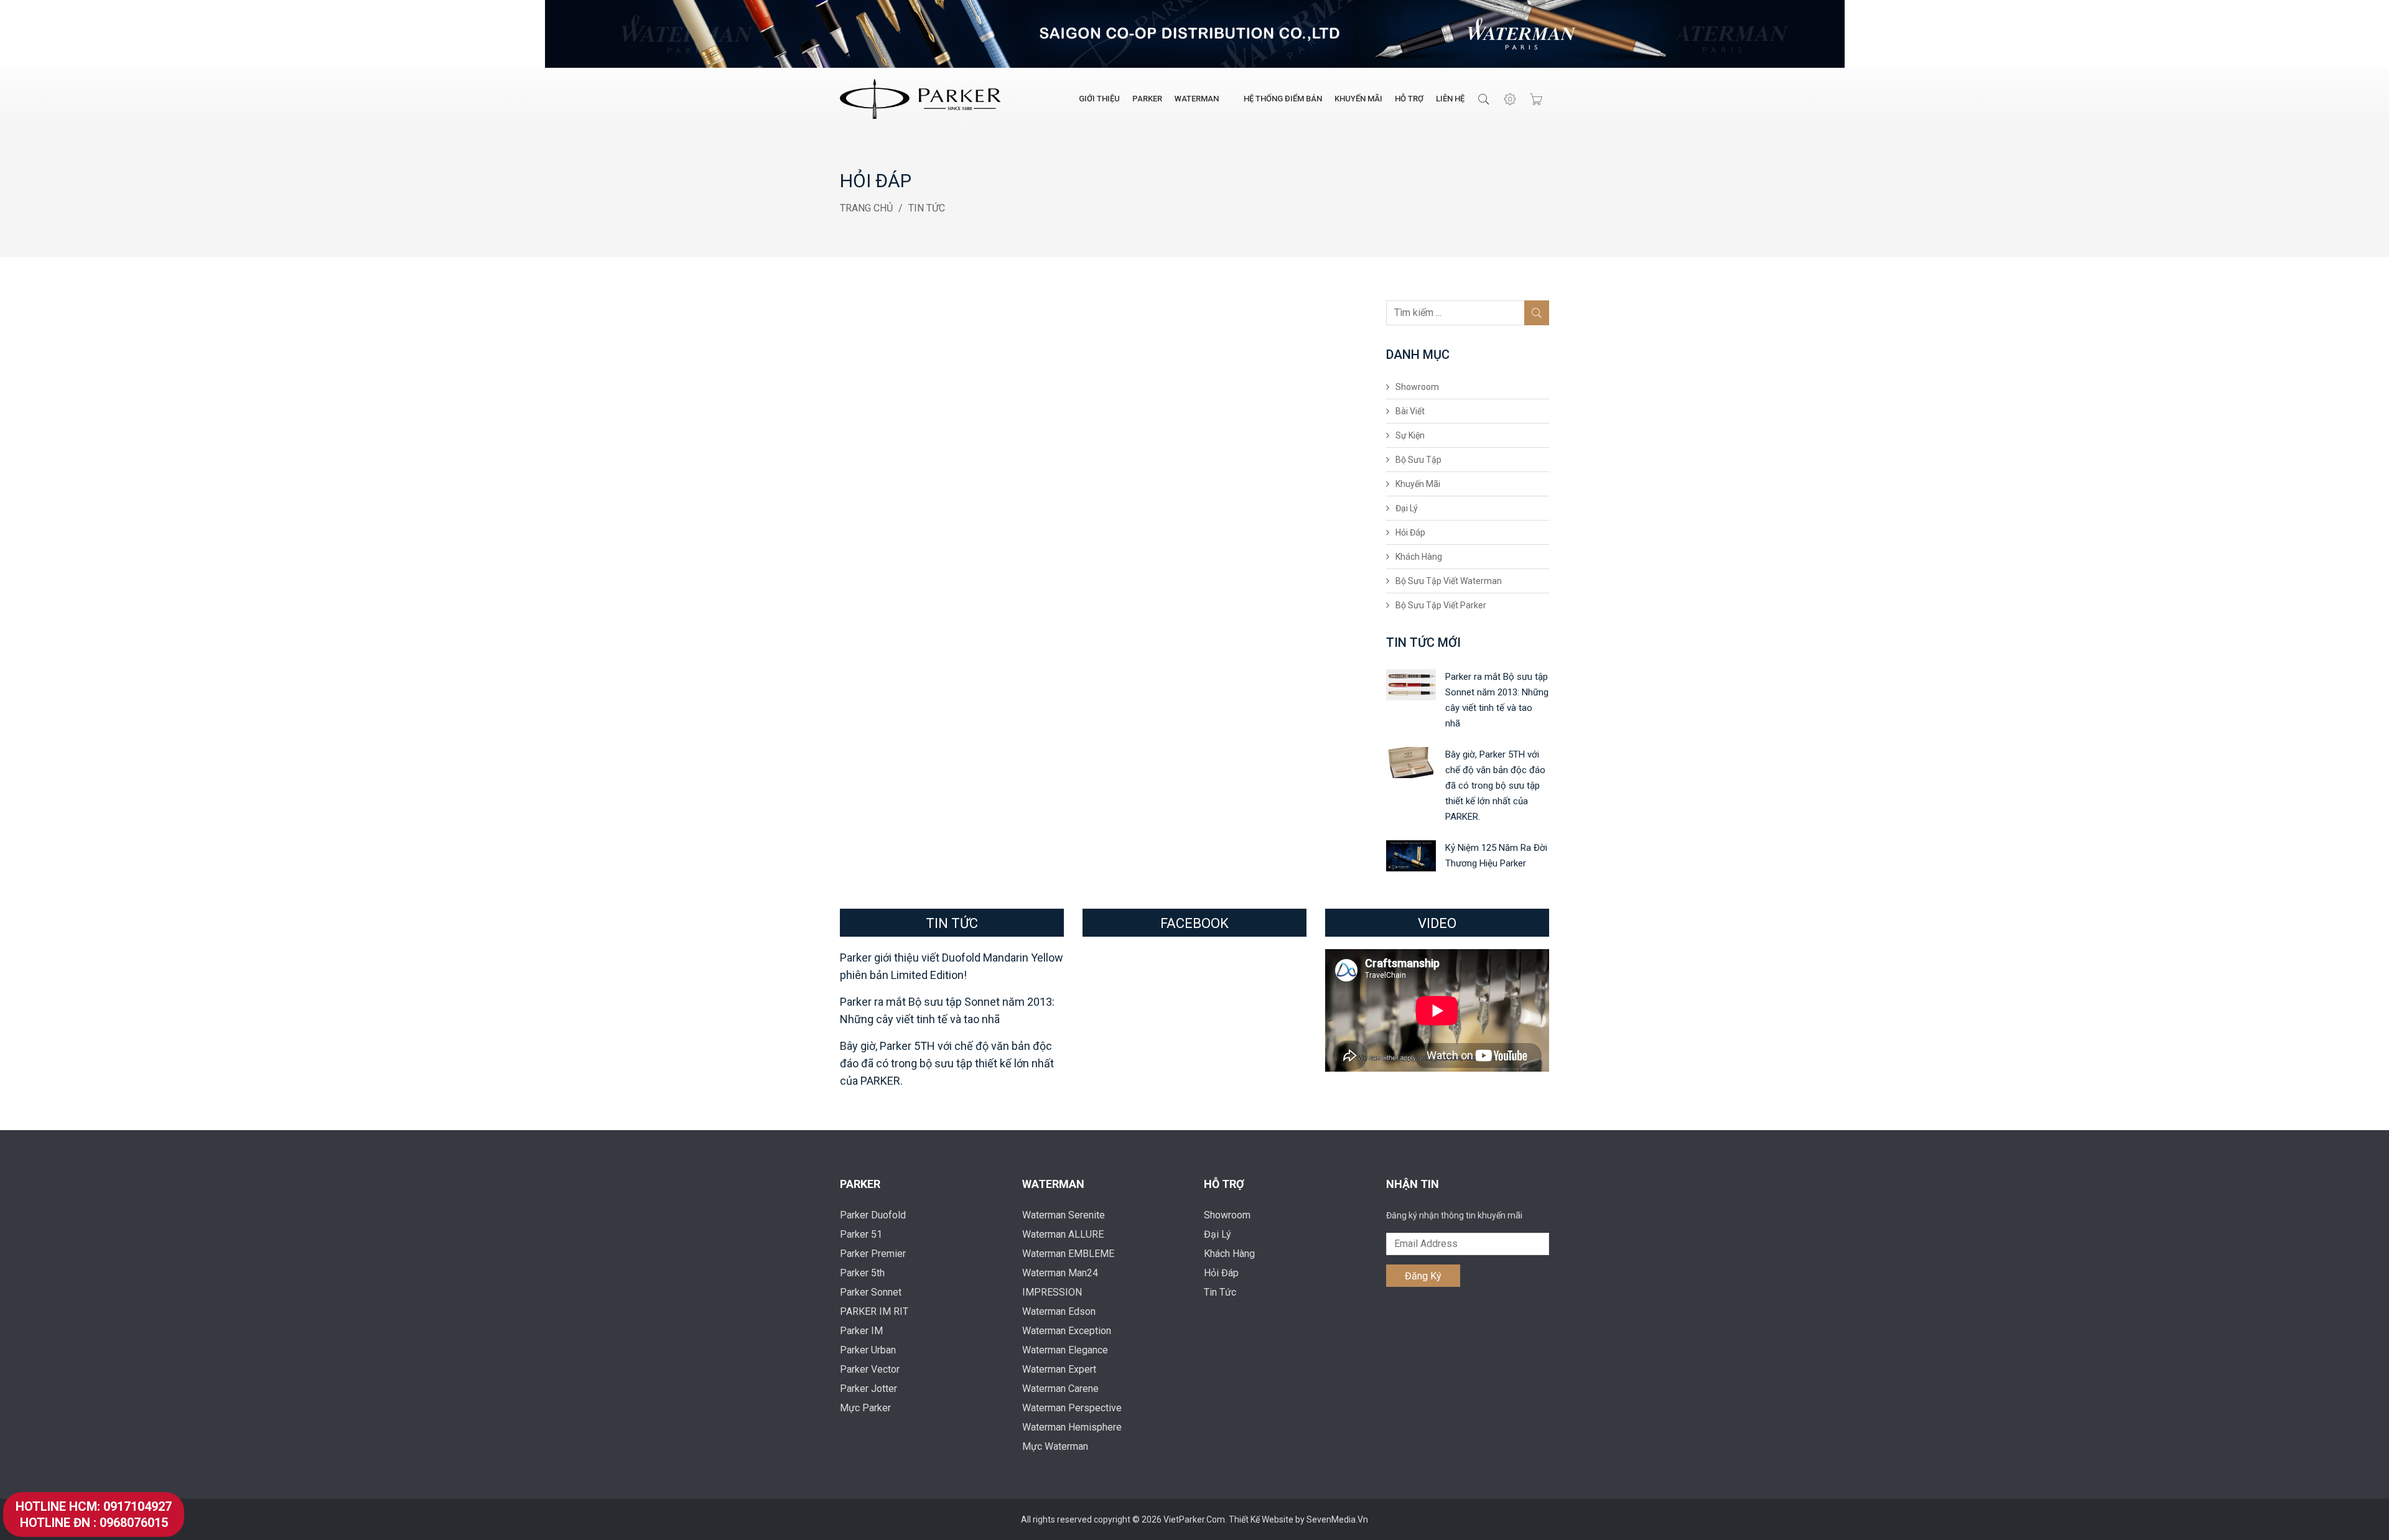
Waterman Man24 (1060, 1273)
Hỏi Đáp (1410, 532)
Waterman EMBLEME (1068, 1254)
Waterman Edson (1059, 1311)
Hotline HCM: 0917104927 (94, 1506)
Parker (1147, 99)
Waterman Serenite (1064, 1215)
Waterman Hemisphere (1072, 1427)
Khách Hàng (1419, 557)
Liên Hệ (1450, 99)
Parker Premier (873, 1254)
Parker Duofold (873, 1215)
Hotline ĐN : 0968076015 (94, 1523)
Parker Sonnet (871, 1292)
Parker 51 (861, 1234)
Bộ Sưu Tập (1418, 460)
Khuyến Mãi (1358, 99)
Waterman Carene (1060, 1389)
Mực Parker (865, 1408)
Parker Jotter (869, 1389)
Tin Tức (927, 208)
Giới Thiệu (1099, 99)
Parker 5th (862, 1273)
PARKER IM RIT (874, 1311)
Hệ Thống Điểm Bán (1283, 99)
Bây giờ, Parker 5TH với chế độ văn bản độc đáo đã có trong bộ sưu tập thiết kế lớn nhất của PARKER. (1495, 786)
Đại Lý (1407, 508)
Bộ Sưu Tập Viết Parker (1441, 605)
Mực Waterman (1055, 1446)
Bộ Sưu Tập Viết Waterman (1449, 581)
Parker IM (861, 1331)
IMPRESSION (1052, 1292)
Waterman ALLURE (1063, 1234)
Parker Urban (868, 1350)
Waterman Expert (1059, 1369)
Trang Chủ (866, 208)
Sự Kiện (1410, 435)
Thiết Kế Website (1262, 1519)
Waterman (1197, 99)
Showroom (1417, 387)
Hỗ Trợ (1409, 99)
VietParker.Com (1194, 1519)
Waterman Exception (1067, 1331)
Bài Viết (1410, 411)
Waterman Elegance (1065, 1350)
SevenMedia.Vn (1337, 1519)
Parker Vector (870, 1369)
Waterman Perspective (1072, 1408)
